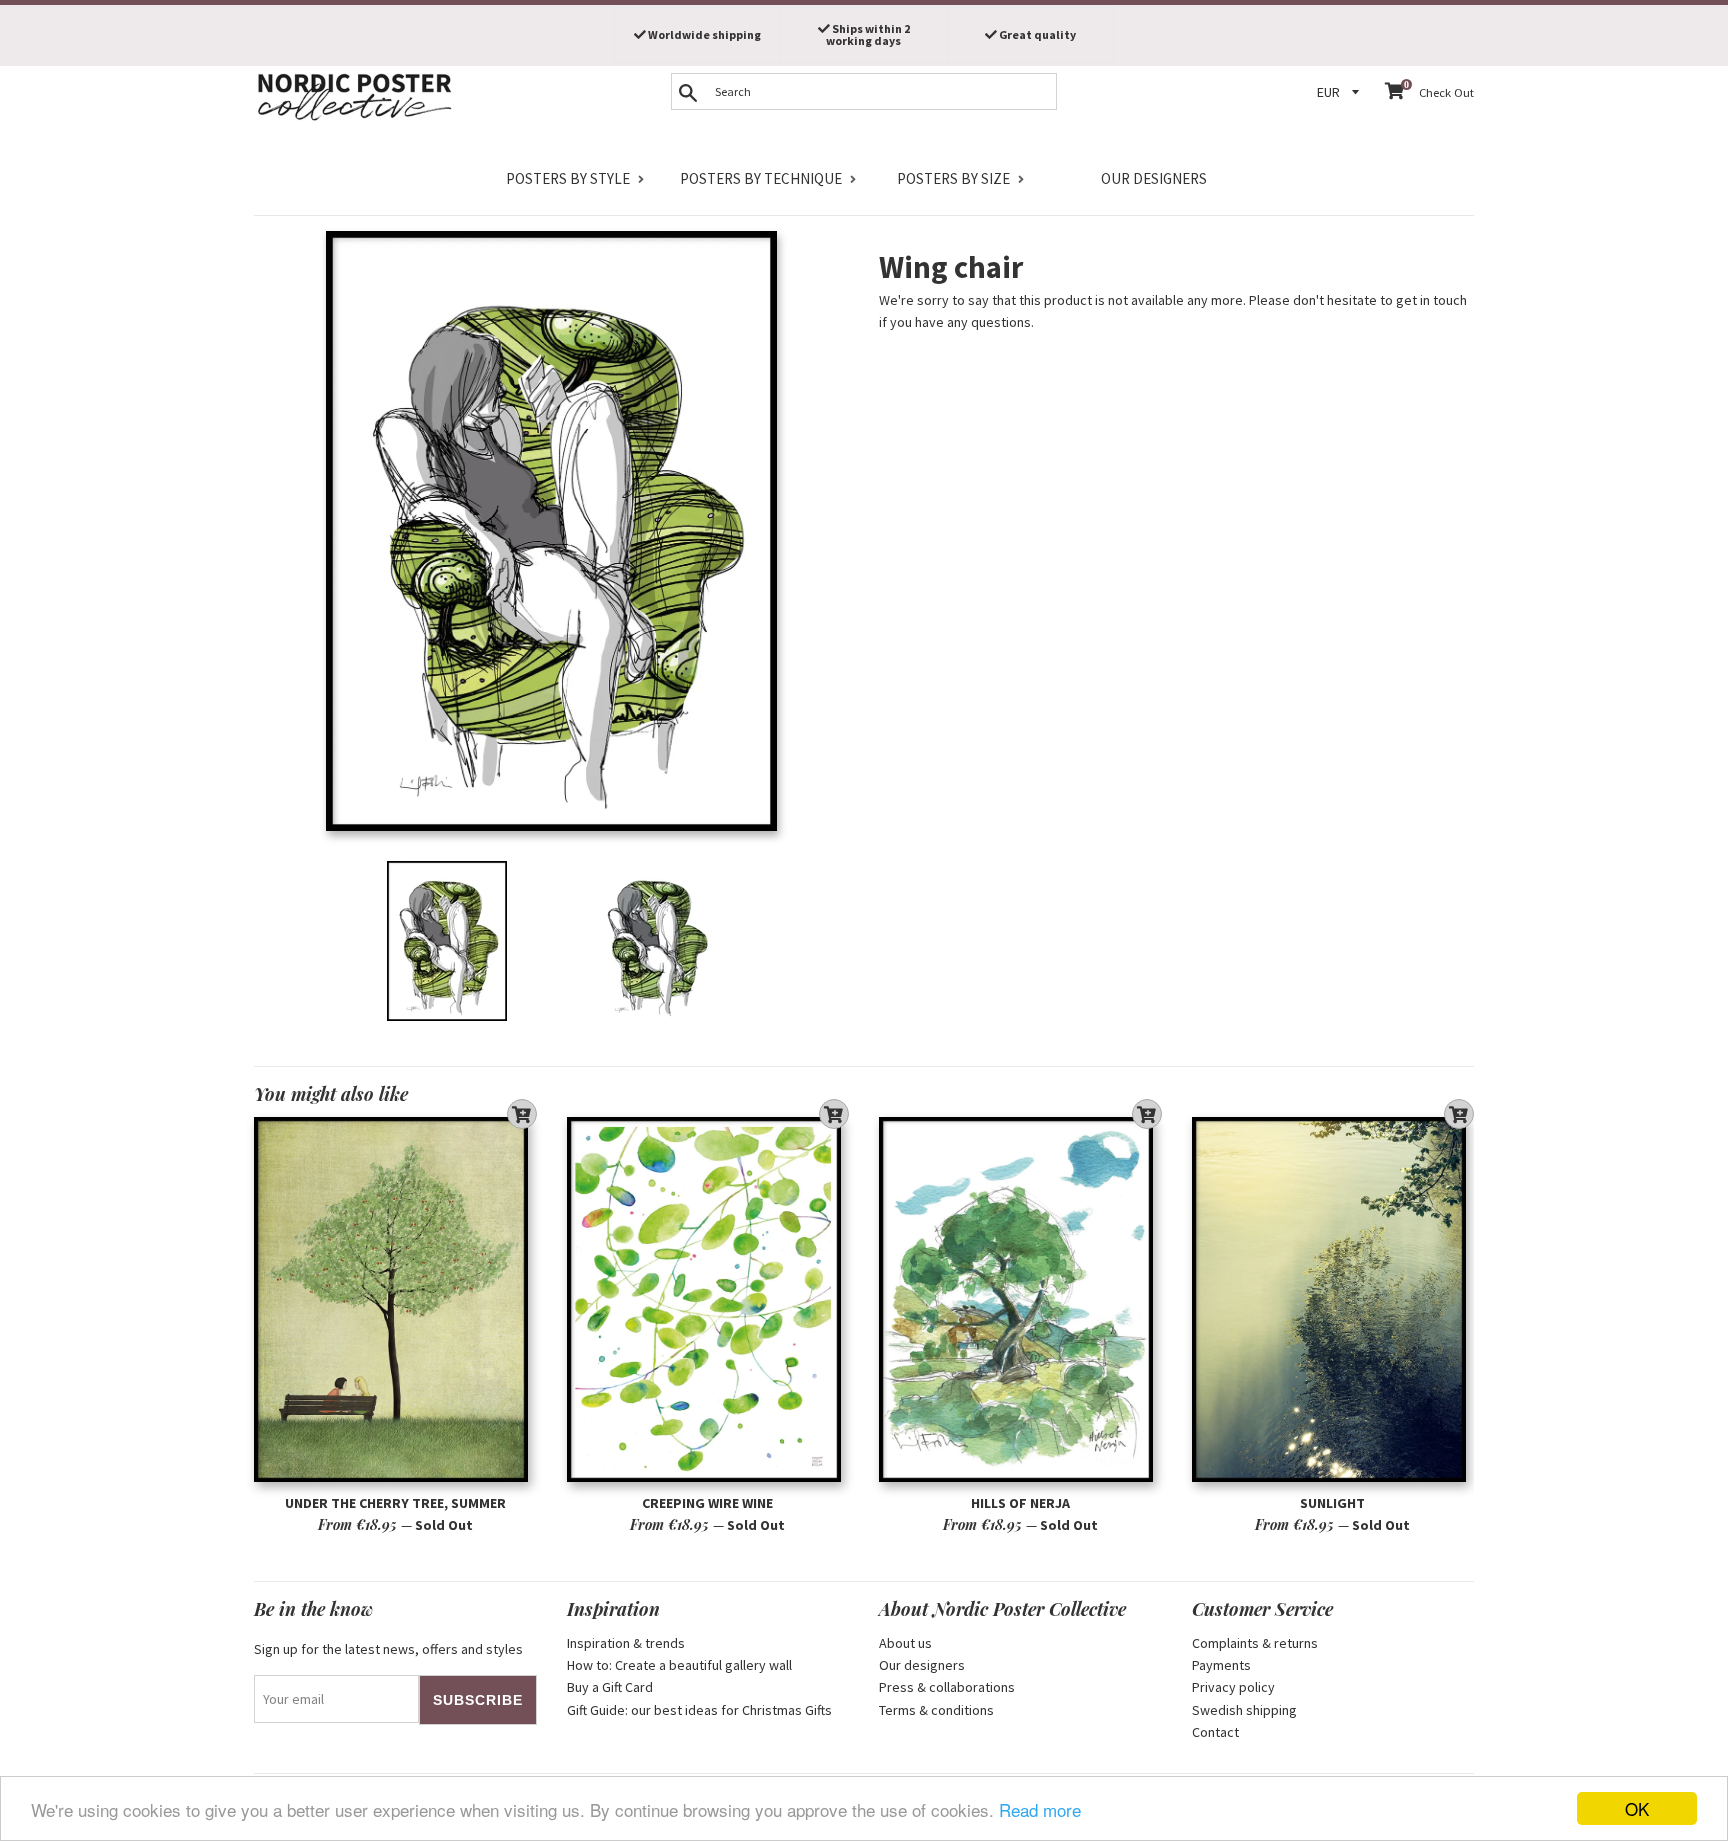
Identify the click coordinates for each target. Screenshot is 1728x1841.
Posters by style (568, 178)
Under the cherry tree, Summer (395, 1503)
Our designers (1154, 178)
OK (1637, 1808)
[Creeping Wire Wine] (708, 1299)
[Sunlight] (1333, 1299)
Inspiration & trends (626, 1643)
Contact (1215, 1732)
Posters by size (953, 178)
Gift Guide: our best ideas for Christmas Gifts (699, 1710)
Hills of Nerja (1020, 1503)
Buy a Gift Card (610, 1687)
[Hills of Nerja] (1020, 1299)
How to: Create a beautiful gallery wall (679, 1665)
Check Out (1446, 92)
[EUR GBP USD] (1341, 92)
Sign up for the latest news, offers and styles (388, 1649)
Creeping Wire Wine (707, 1503)
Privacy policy (1233, 1687)
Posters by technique (761, 178)
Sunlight (1332, 1503)
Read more (1040, 1809)
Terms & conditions (936, 1710)
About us (905, 1643)
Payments (1221, 1665)
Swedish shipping (1244, 1710)
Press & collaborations (947, 1687)
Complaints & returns (1255, 1643)
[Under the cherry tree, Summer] (395, 1299)
